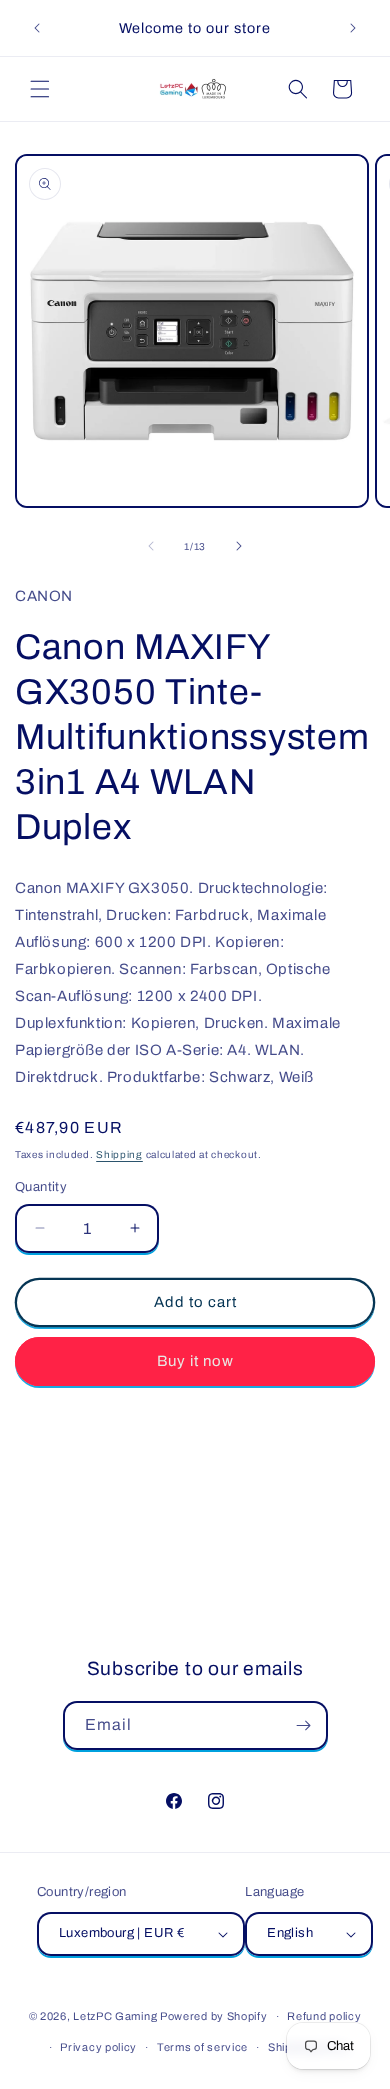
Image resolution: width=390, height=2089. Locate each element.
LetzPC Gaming (115, 2016)
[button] (40, 89)
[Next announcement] (353, 28)
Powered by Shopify (214, 2016)
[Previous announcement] (37, 28)
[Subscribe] (304, 1725)
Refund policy (324, 2016)
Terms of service (202, 2047)
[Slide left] (151, 546)
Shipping (119, 1154)
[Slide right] (239, 546)
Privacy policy (98, 2047)
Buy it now (195, 1361)
